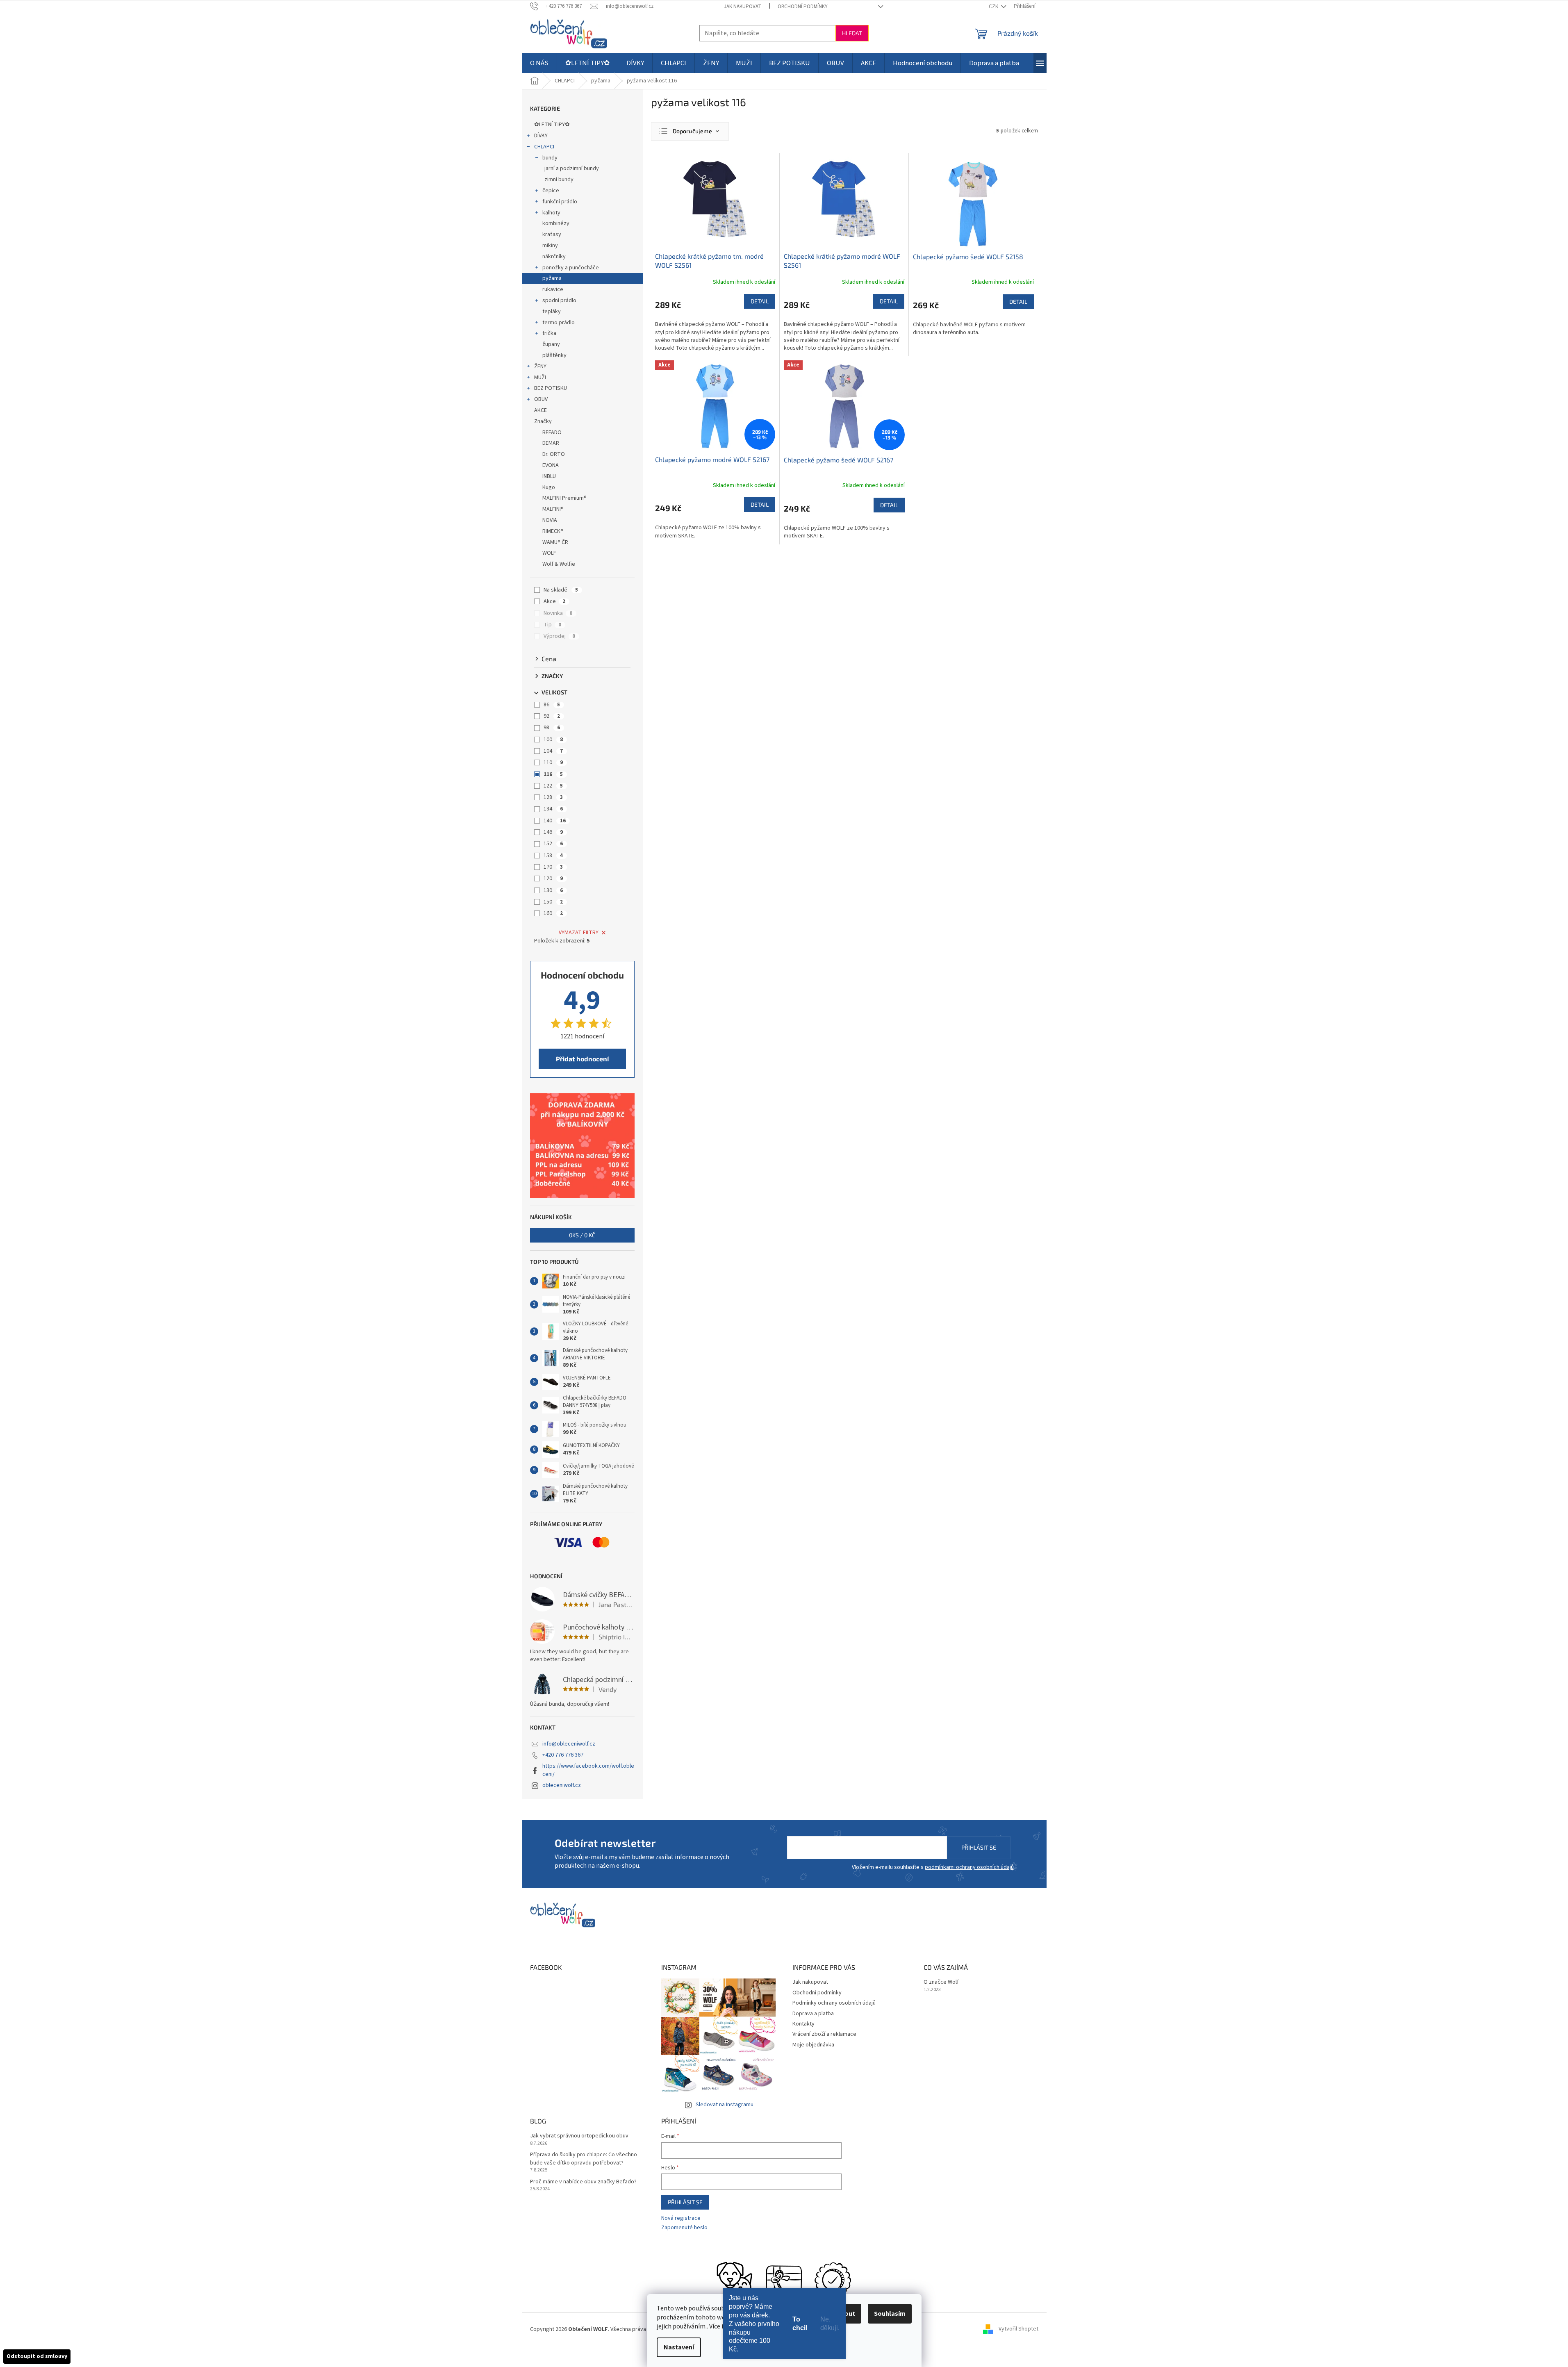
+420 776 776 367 (563, 1755)
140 (555, 821)
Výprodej (559, 636)
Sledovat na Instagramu (725, 2105)
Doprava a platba (813, 2014)
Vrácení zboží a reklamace (824, 2034)
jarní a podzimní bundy (572, 168)
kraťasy (552, 234)
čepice (551, 191)
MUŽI (540, 378)
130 (553, 890)
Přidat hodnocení (582, 1059)
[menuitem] (539, 63)
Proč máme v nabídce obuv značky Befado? (583, 2182)
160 (553, 913)
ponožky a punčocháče (571, 268)
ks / (582, 1235)
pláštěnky (554, 355)
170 (553, 867)
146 (553, 832)
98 (552, 728)
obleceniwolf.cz (562, 1785)
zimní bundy (559, 180)
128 (553, 797)
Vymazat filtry (579, 933)
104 (553, 751)
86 (552, 705)
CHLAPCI (544, 147)
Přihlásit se (979, 1847)
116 (553, 774)
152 (553, 844)
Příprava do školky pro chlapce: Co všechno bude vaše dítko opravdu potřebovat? (584, 2159)
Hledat (852, 33)
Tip (552, 625)
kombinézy (556, 223)
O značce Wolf (941, 1982)
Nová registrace (681, 2218)
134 (553, 809)
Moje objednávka (813, 2045)
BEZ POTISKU (551, 388)
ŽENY (540, 366)
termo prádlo (559, 323)
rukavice (553, 289)
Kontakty (803, 2024)
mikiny (550, 246)
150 (553, 902)
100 (553, 740)
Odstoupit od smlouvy (37, 2356)
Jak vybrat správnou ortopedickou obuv (579, 2136)
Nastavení (679, 2347)
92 (552, 716)
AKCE (540, 410)
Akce (554, 601)
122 (553, 786)
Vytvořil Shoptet (1018, 2329)
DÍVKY (541, 136)
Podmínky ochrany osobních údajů (834, 2003)
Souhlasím (890, 2314)
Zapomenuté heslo (684, 2228)
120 (553, 879)
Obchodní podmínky (803, 7)
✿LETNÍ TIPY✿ (552, 125)
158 (553, 856)
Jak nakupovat (743, 7)
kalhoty (551, 213)
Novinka (558, 613)
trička (549, 333)
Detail (760, 301)
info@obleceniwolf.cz (569, 1744)
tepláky (552, 312)
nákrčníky (554, 257)
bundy (550, 158)
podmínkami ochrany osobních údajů (969, 1867)
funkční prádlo (560, 202)
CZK (994, 7)
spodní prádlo (559, 300)
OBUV (541, 399)
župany (551, 344)
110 (553, 762)
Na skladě (561, 590)
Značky (543, 421)
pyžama (552, 278)
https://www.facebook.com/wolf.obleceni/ (588, 1770)
